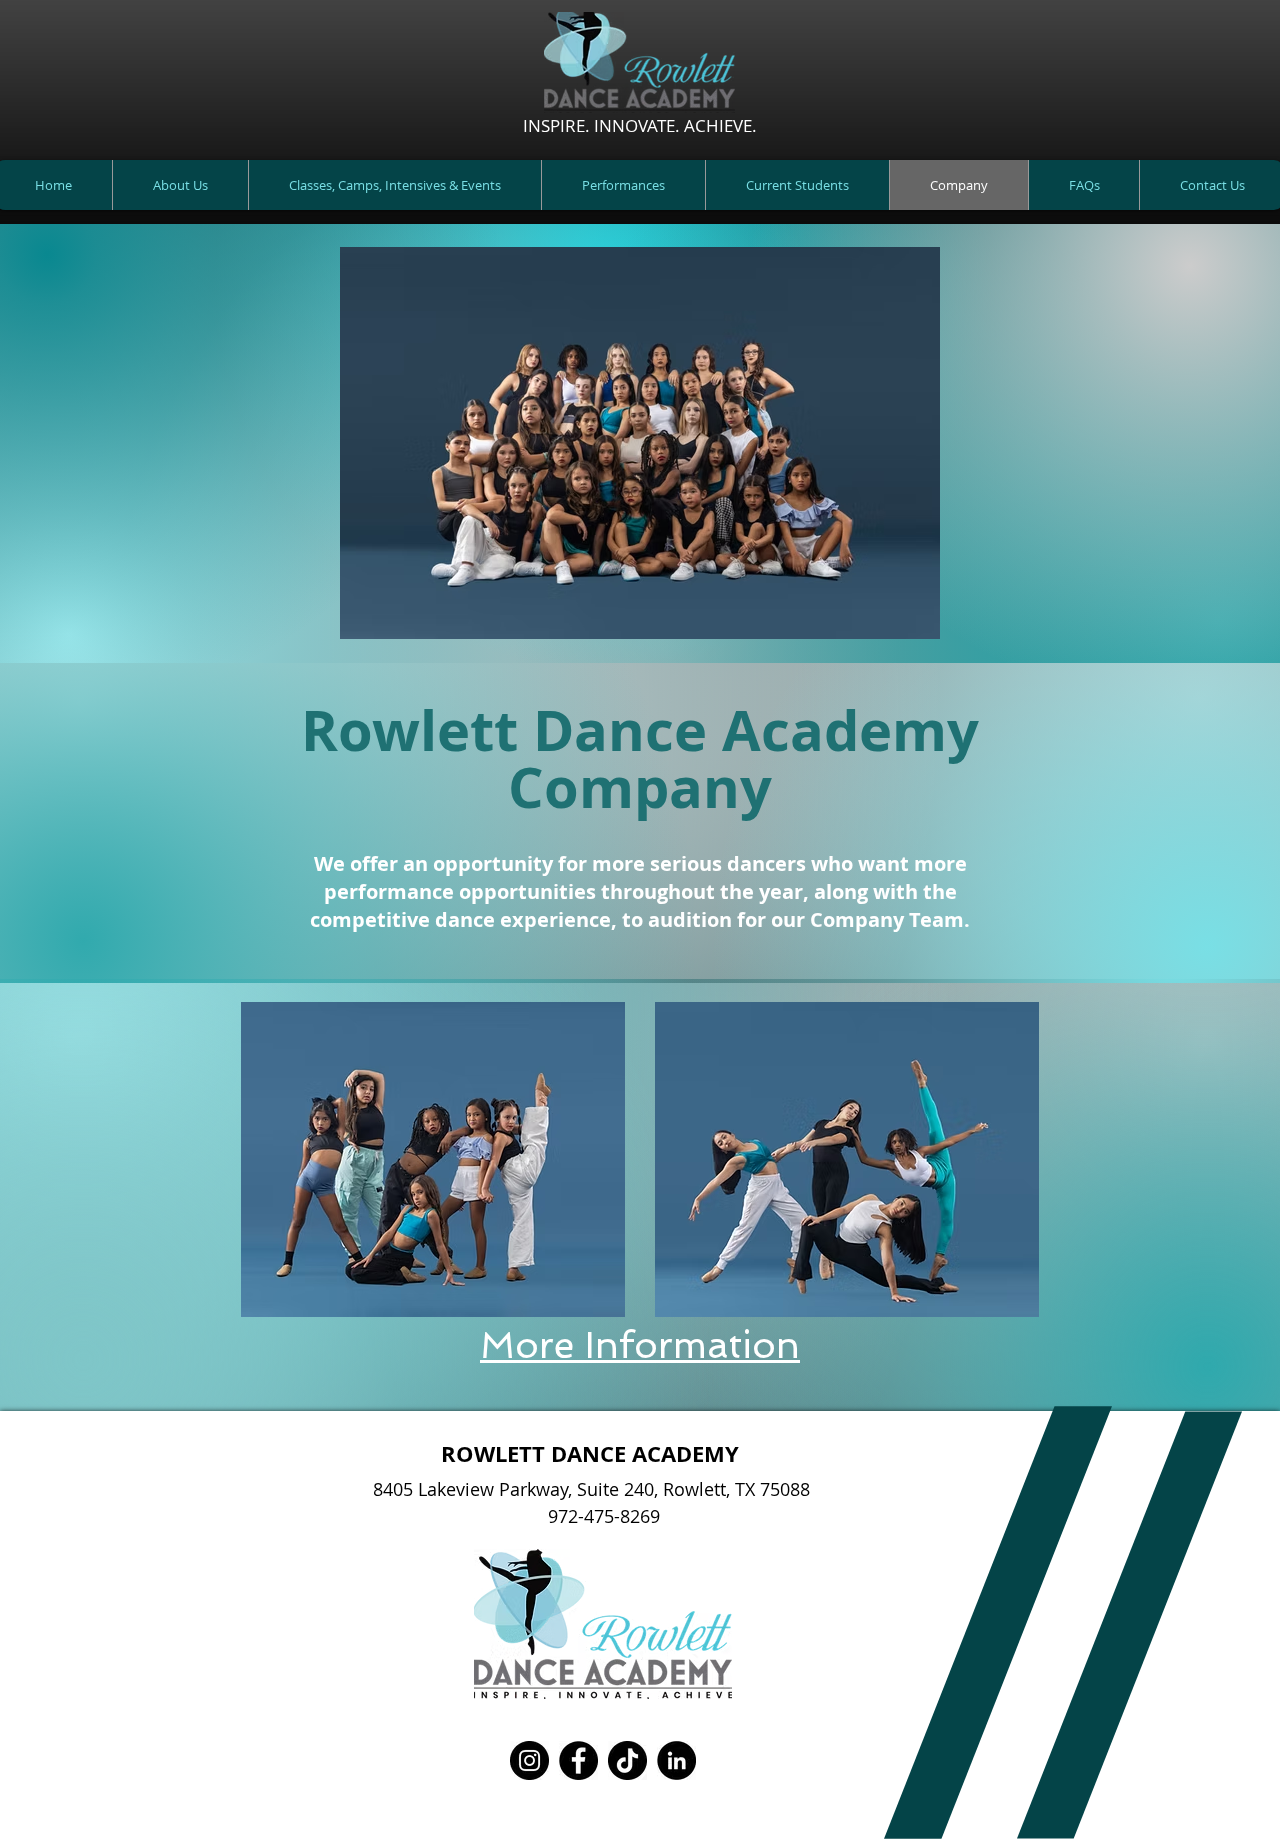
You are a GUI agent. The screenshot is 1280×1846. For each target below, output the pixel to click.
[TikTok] (627, 1760)
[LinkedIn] (676, 1760)
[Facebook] (578, 1760)
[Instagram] (529, 1760)
